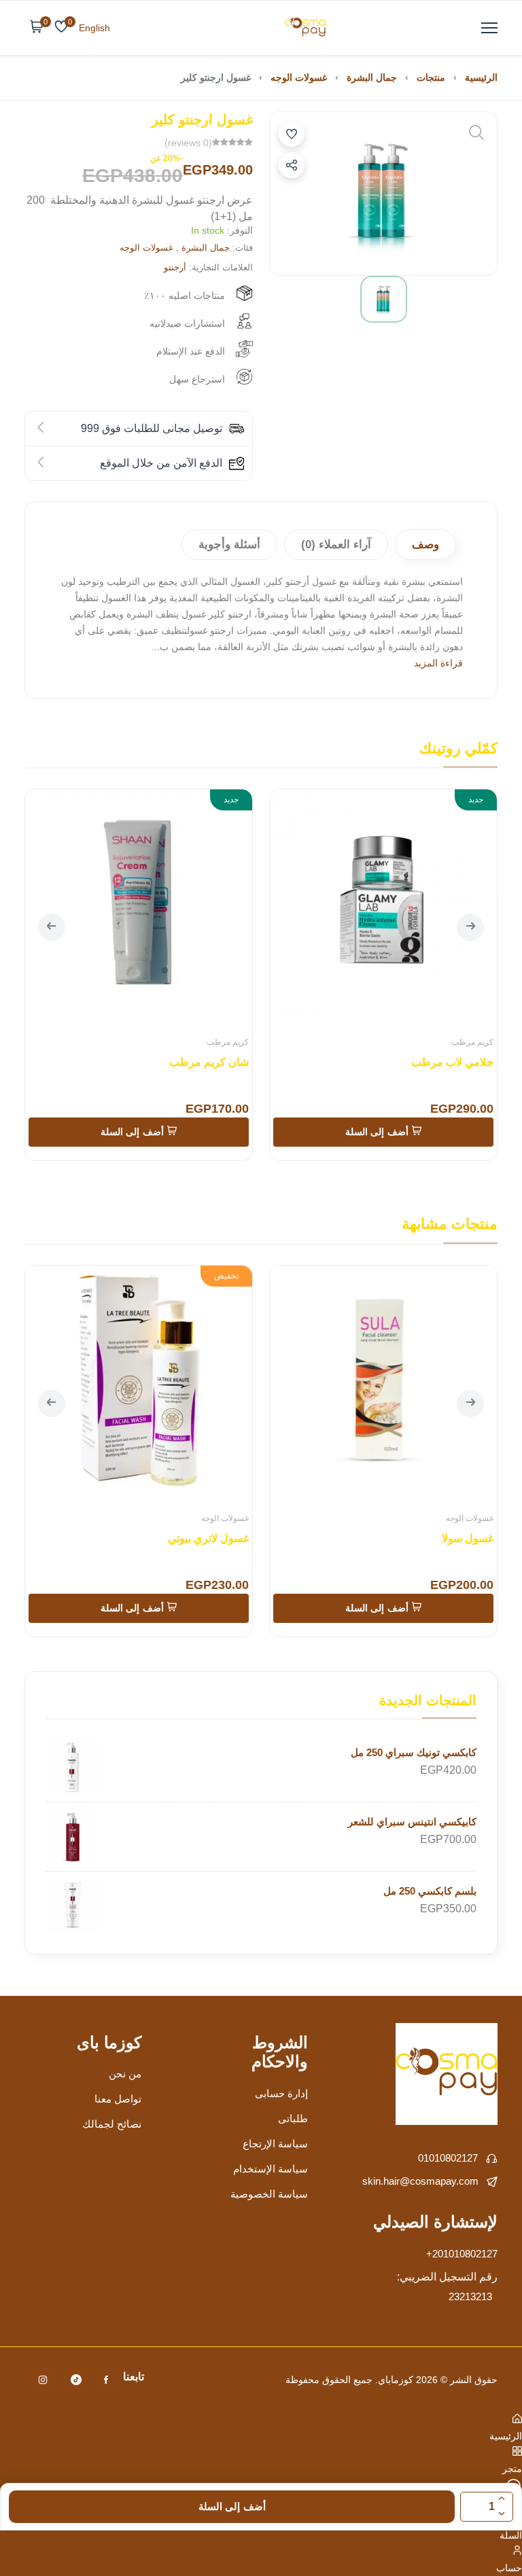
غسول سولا (468, 1538)
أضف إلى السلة (232, 2506)
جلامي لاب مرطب (452, 1062)
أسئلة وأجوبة (229, 544)
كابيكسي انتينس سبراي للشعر (412, 1822)
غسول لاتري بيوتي (208, 1538)
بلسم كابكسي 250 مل (430, 1891)
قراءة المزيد (438, 663)
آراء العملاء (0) (336, 544)
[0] (61, 28)
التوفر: (240, 230)
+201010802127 (462, 2254)
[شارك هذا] (292, 165)
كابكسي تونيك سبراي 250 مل (414, 1752)
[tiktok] (76, 2380)
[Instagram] (43, 2380)
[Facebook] (106, 2380)
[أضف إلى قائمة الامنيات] (292, 134)
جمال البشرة (372, 77)
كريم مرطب (472, 1042)
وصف (425, 544)
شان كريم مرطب (209, 1062)
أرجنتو (175, 267)
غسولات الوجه (299, 77)
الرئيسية (481, 77)
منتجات (431, 77)
